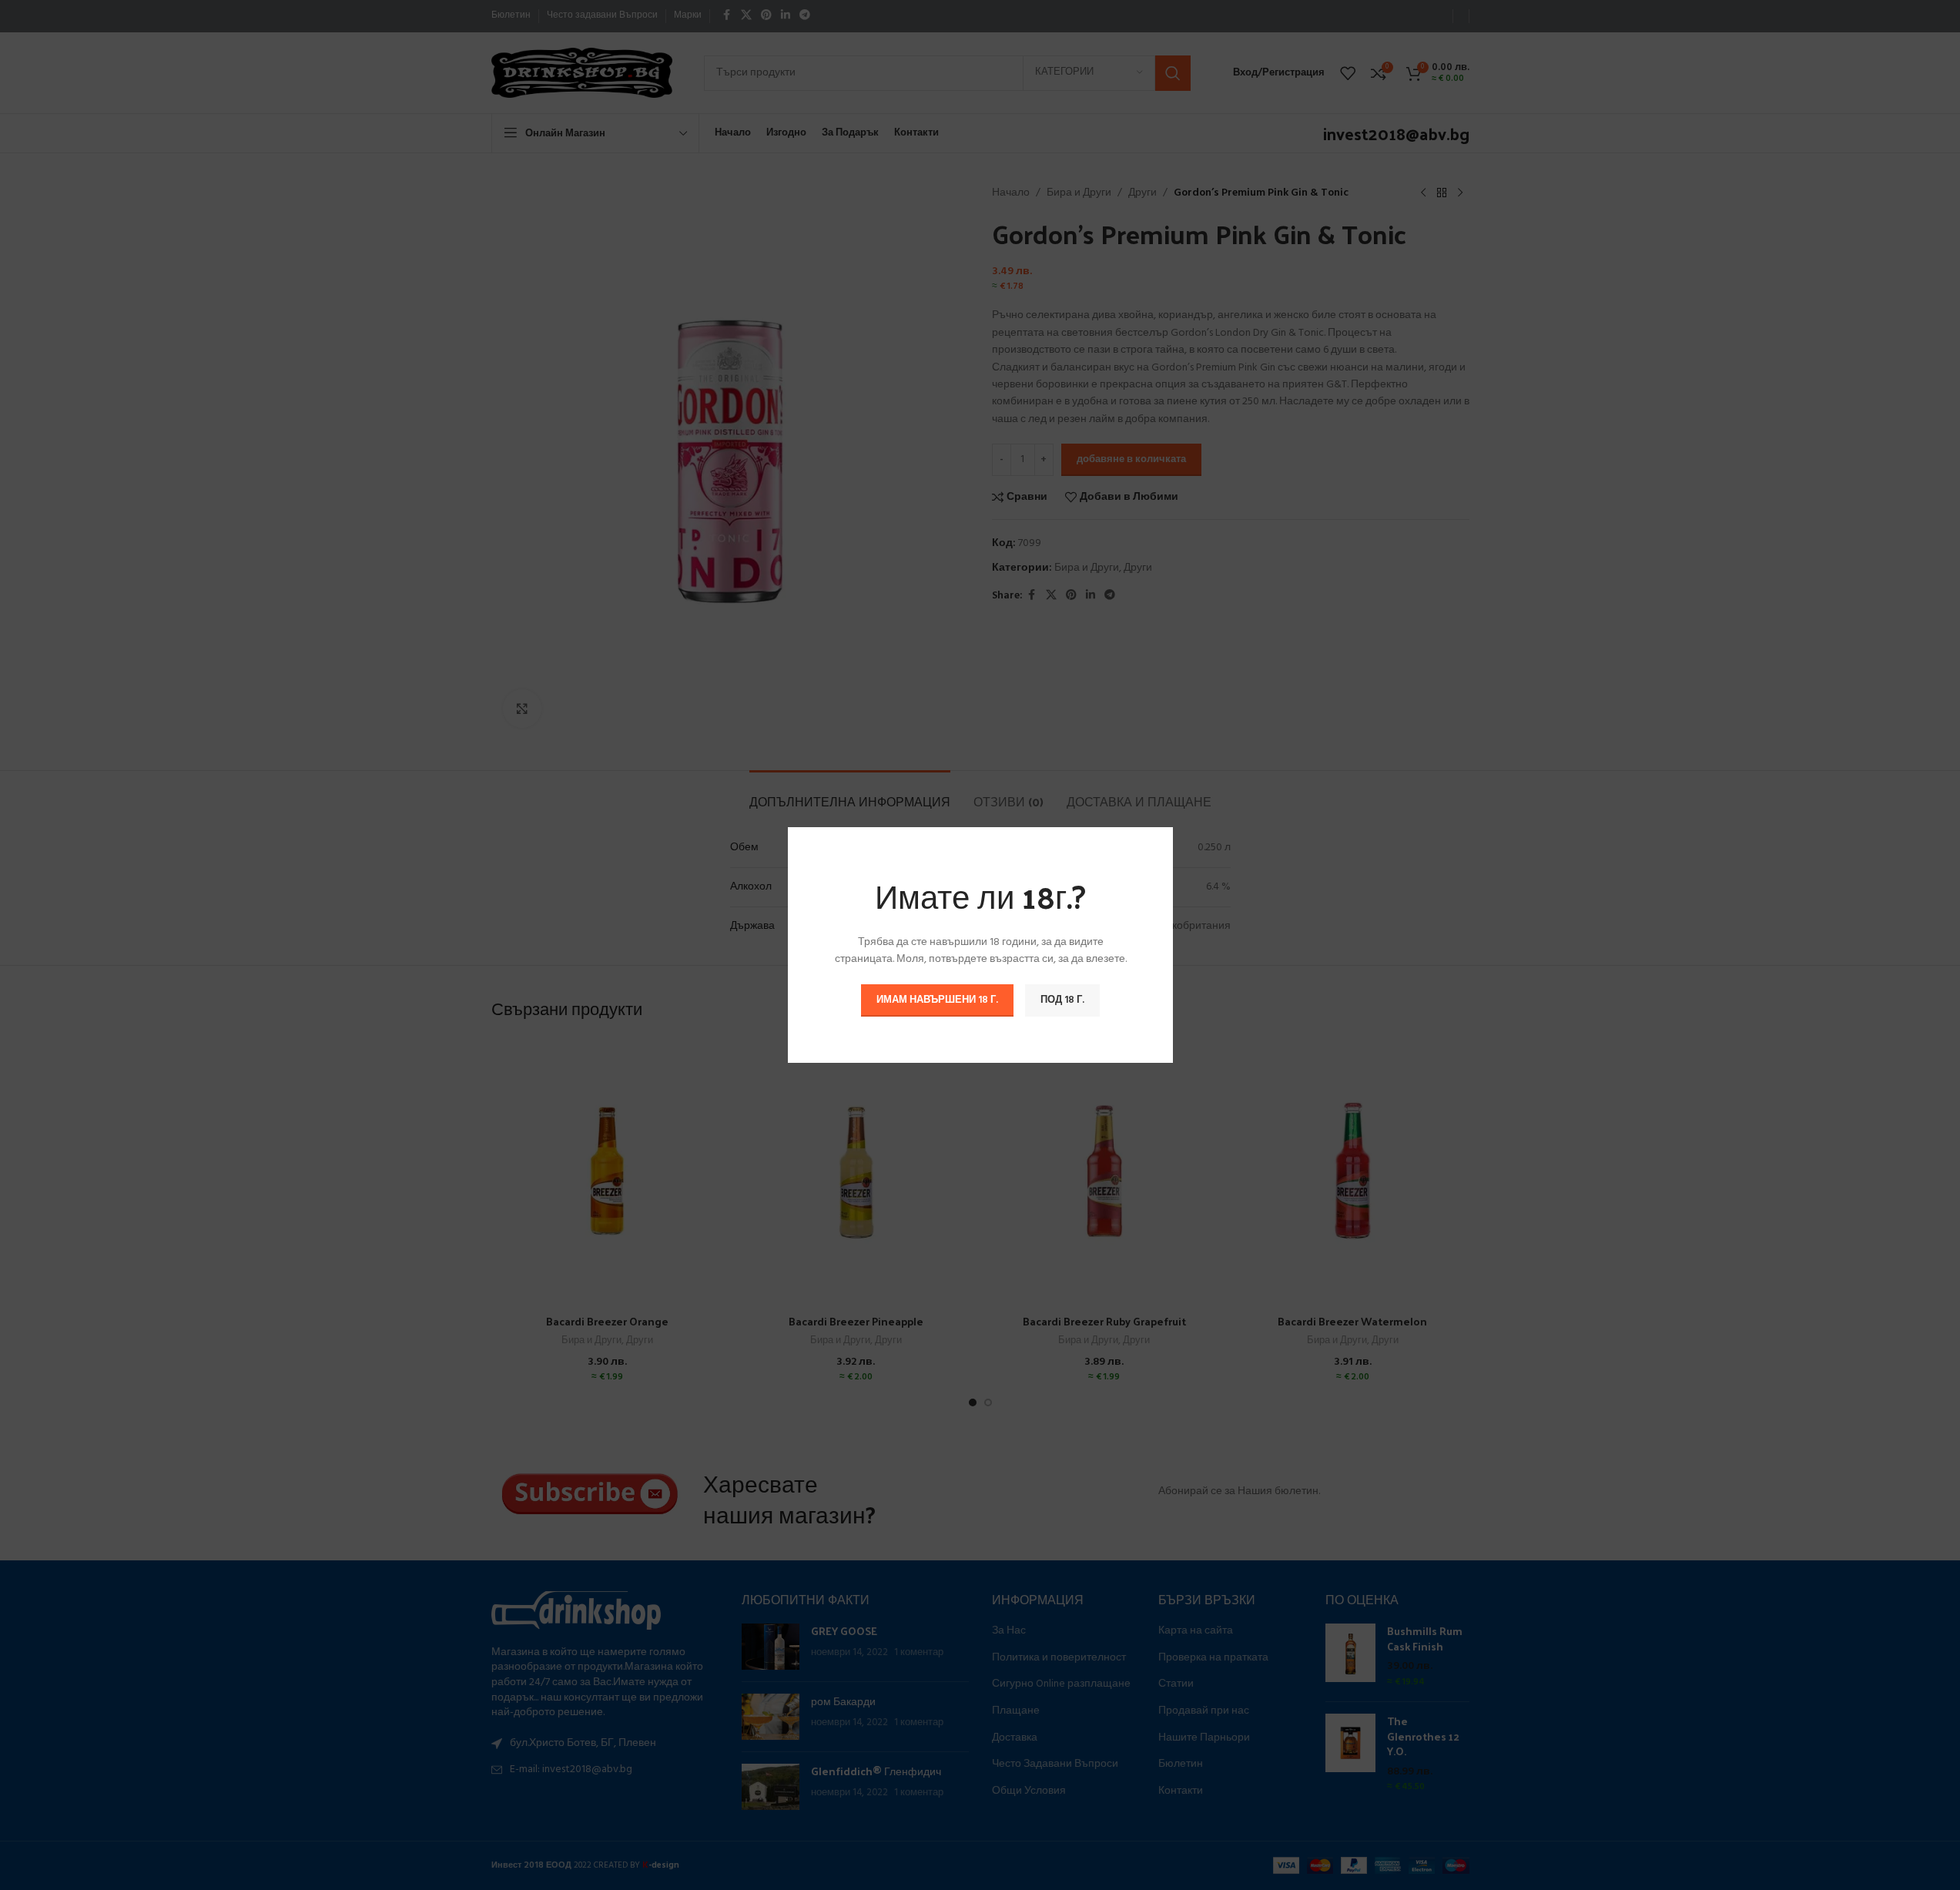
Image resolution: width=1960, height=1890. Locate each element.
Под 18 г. (1062, 1000)
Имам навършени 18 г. (937, 1000)
